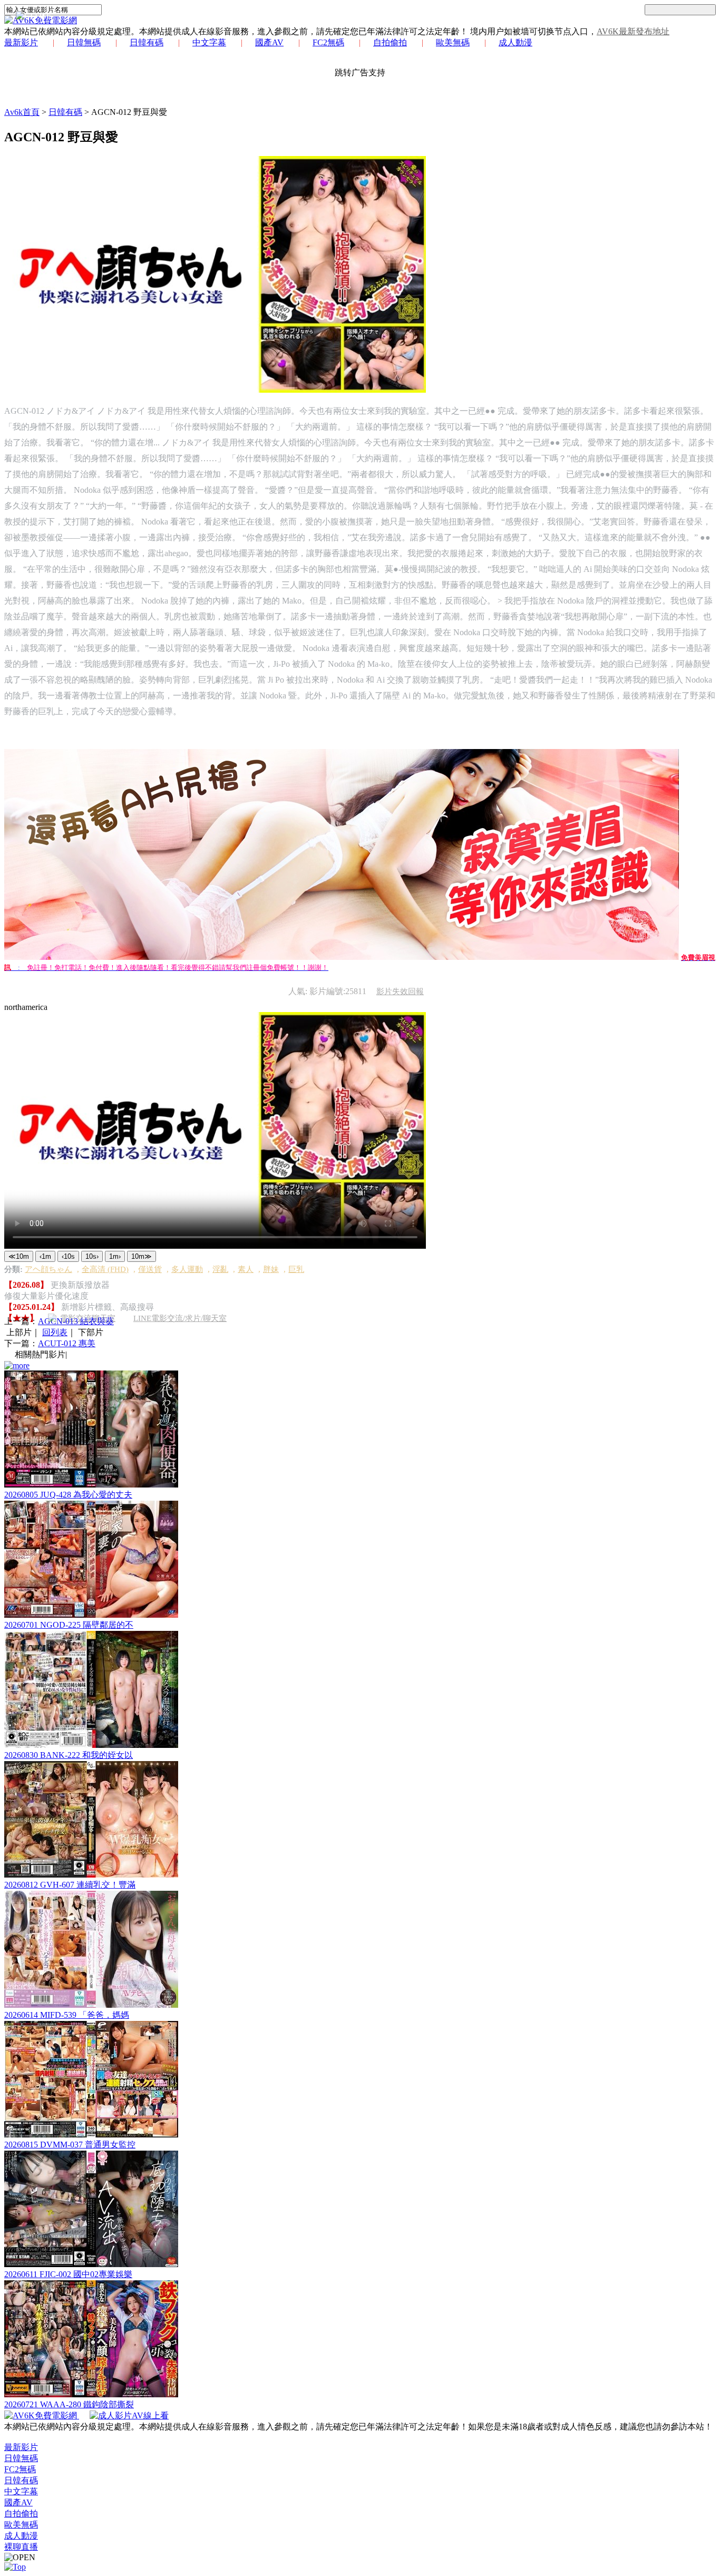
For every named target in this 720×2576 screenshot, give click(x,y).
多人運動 (187, 1269)
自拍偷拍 (390, 42)
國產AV (269, 42)
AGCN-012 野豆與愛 (129, 112)
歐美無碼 (453, 42)
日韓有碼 (147, 42)
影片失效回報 (400, 991)
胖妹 (271, 1269)
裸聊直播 (21, 2547)
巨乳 (296, 1269)
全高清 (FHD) (105, 1269)
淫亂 (220, 1269)
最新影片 (21, 42)
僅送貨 (150, 1269)
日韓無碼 (84, 42)
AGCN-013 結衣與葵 (76, 1321)
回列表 (55, 1332)
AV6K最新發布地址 (633, 31)
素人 (246, 1269)
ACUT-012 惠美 (67, 1343)
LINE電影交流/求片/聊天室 (180, 1318)
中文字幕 (209, 42)
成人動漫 (515, 42)
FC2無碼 (328, 42)
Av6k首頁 (22, 112)
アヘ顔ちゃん (48, 1269)
